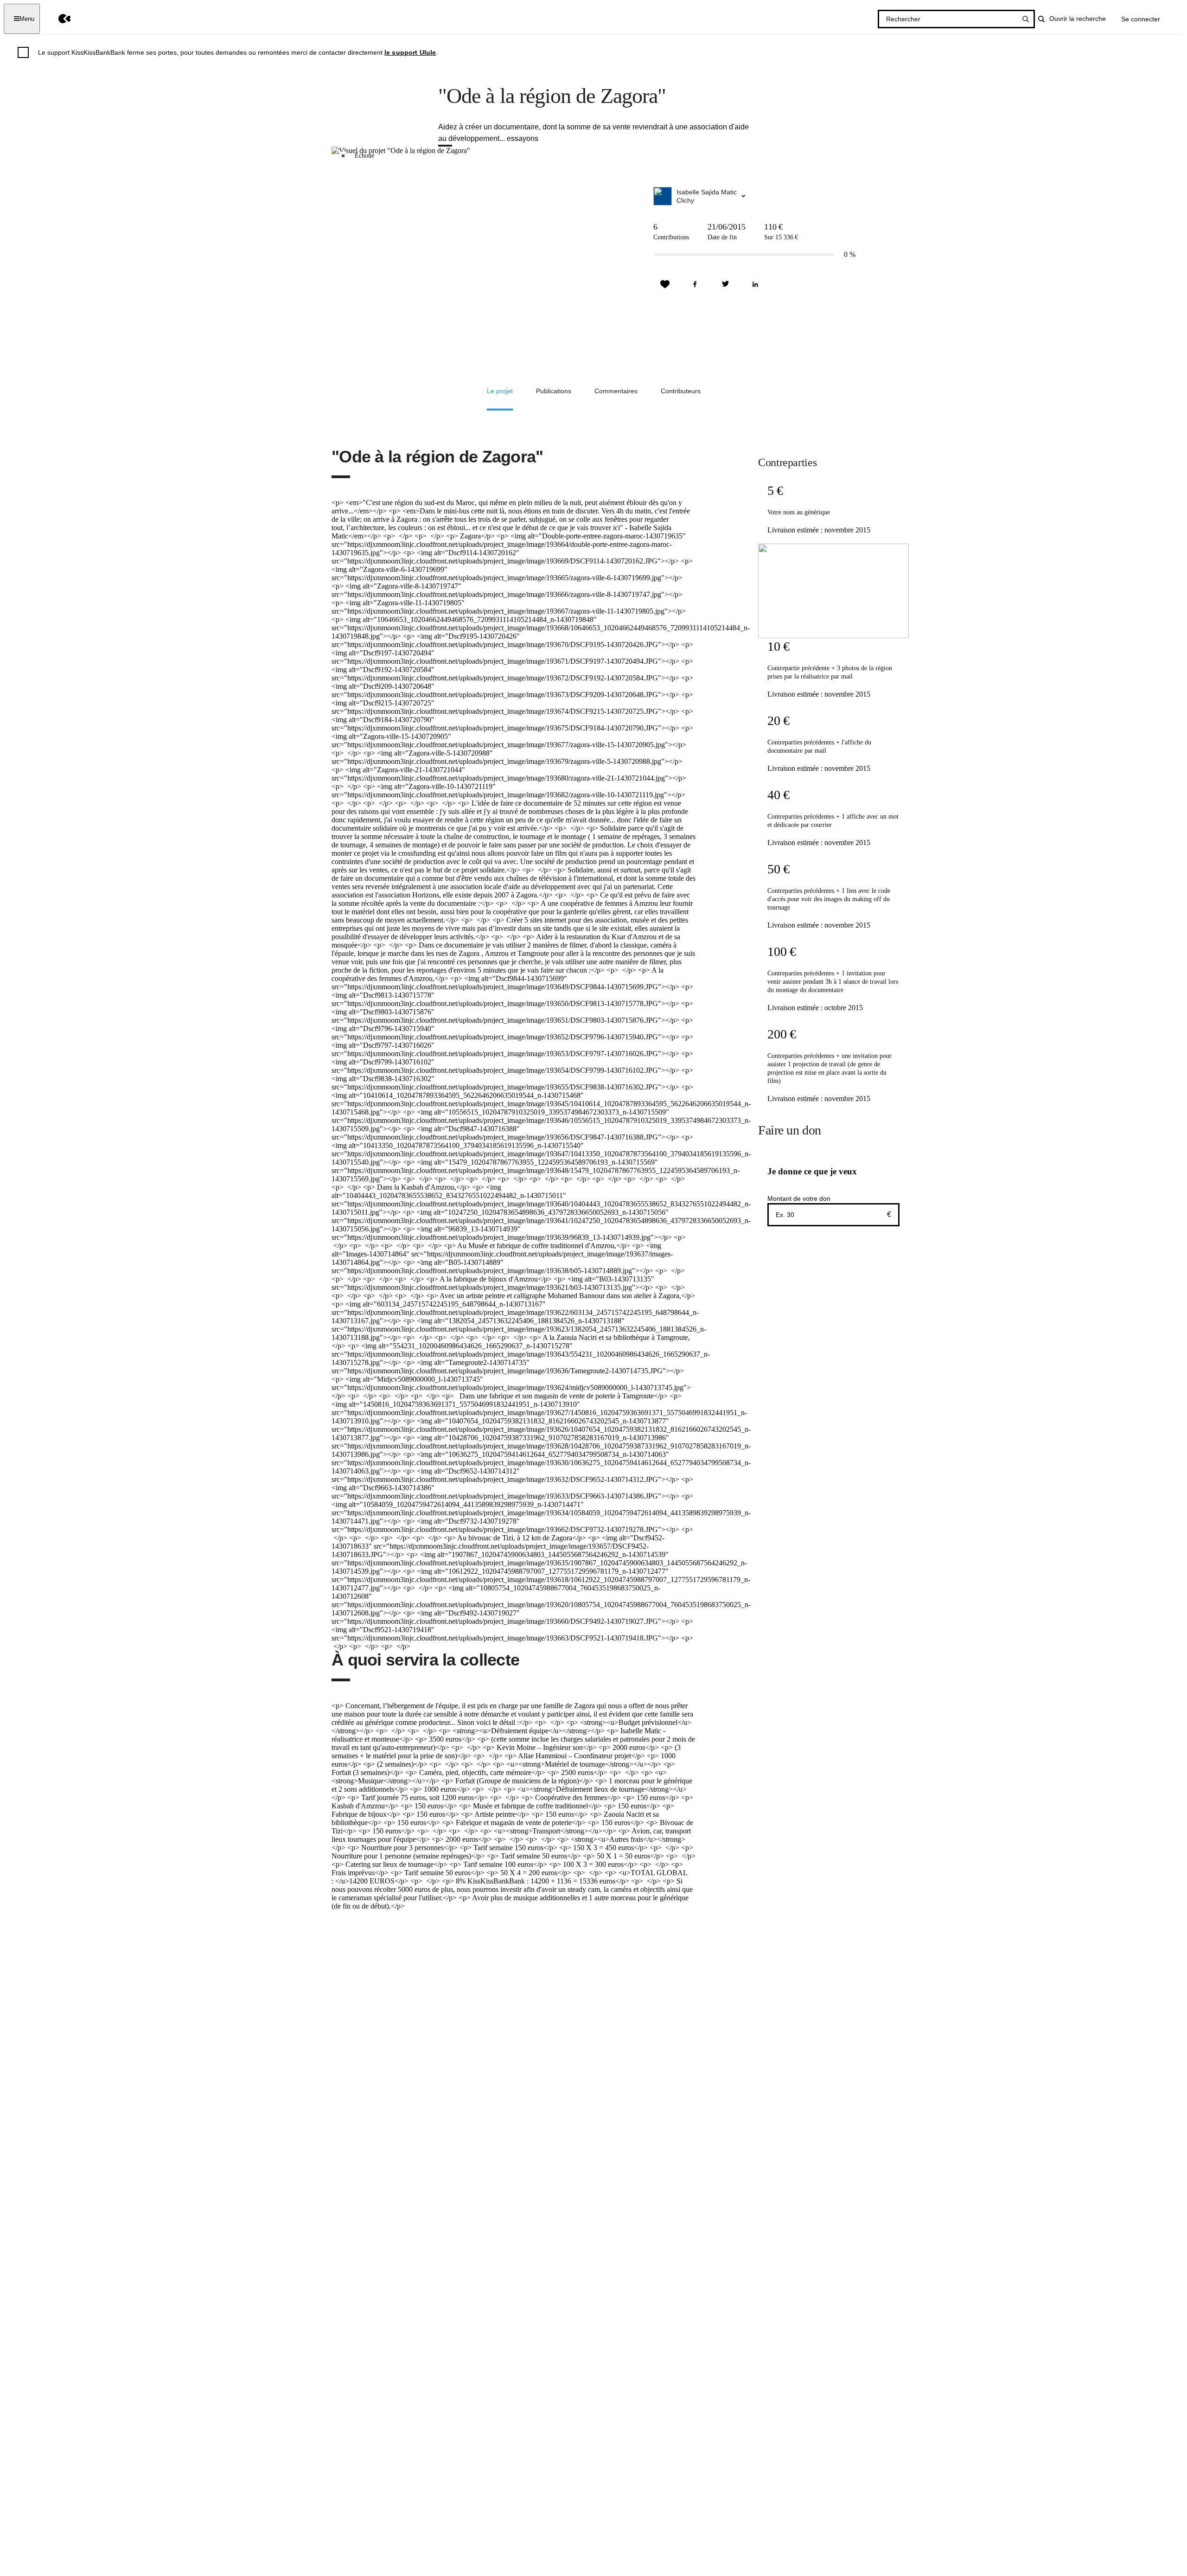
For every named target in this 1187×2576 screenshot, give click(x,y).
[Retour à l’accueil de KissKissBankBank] (58, 19)
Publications (554, 391)
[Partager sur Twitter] (725, 284)
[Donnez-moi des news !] (665, 284)
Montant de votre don (799, 1198)
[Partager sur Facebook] (695, 284)
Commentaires (616, 391)
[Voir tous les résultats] (1026, 19)
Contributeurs (681, 391)
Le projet (500, 391)
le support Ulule (410, 52)
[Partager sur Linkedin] (755, 284)
